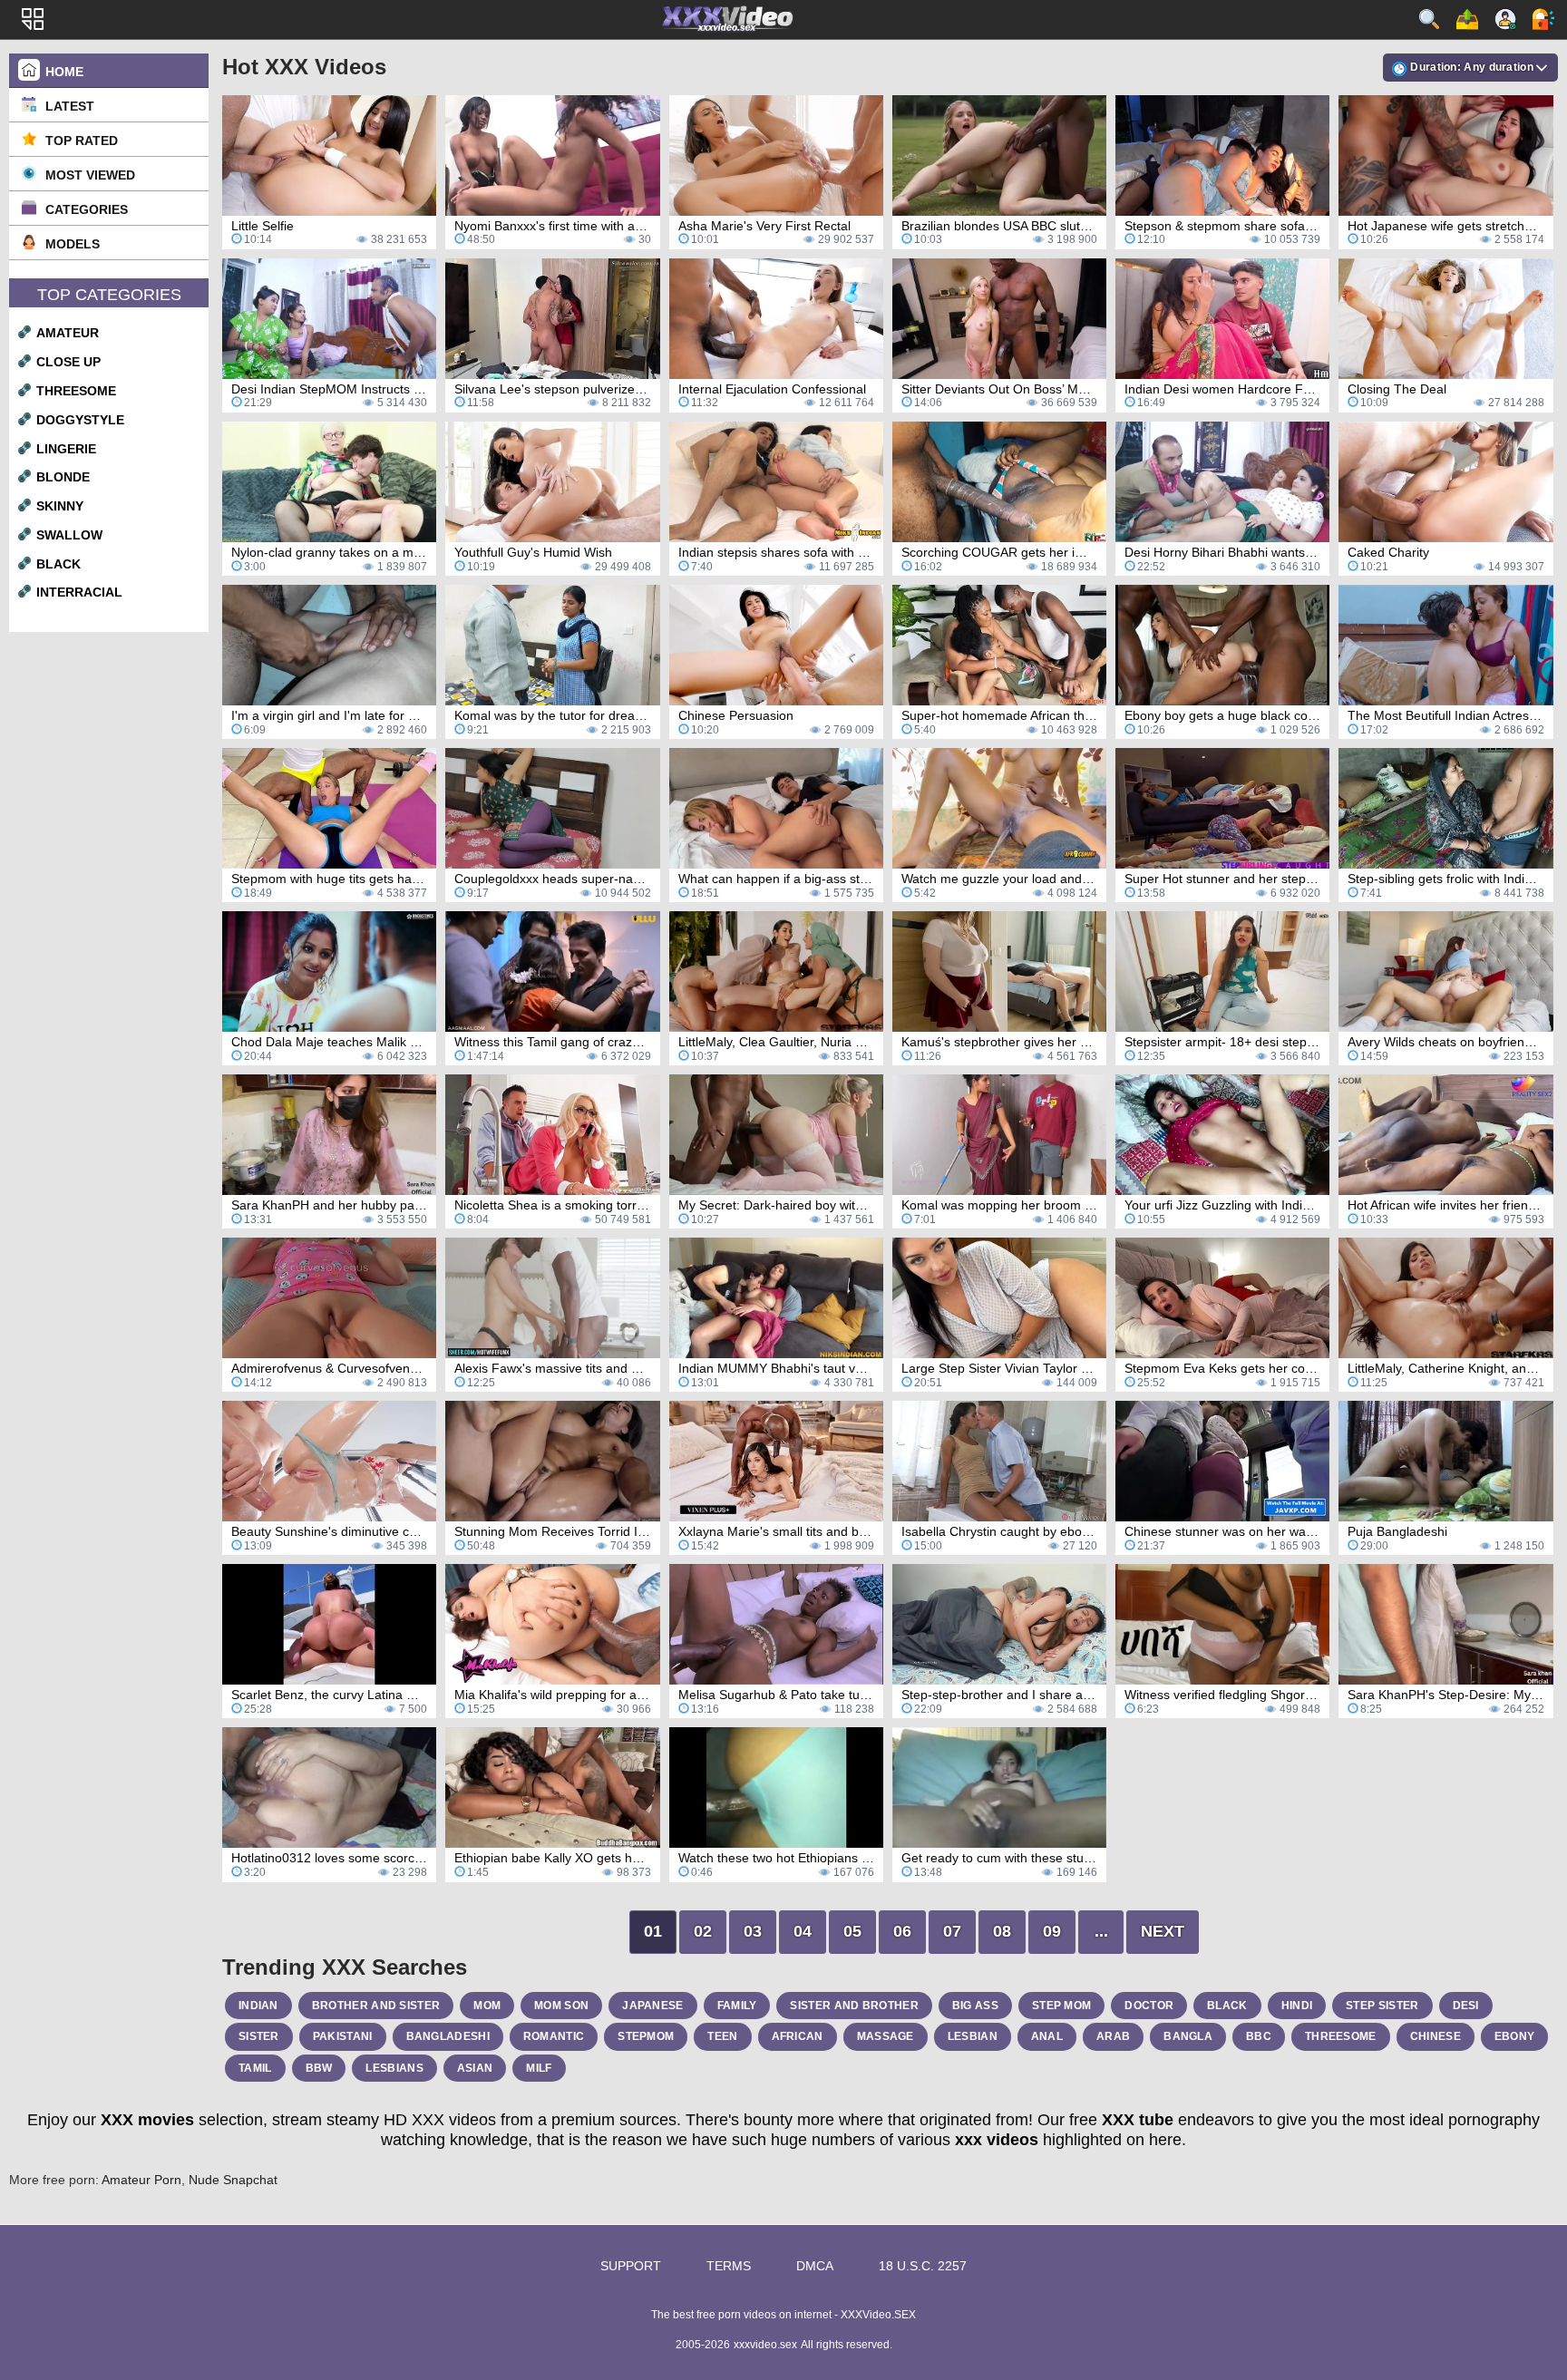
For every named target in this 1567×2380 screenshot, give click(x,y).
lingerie (66, 449)
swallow (69, 535)
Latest (70, 106)
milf (539, 2068)
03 (753, 1931)
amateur (68, 333)
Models (73, 244)
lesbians (394, 2068)
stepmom (646, 2036)
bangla (1188, 2036)
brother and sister (376, 2006)
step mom (1061, 2006)
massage (886, 2036)
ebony (1515, 2036)
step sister (1382, 2006)
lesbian (973, 2036)
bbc (1259, 2036)
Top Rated (82, 141)
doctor (1149, 2006)
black (58, 564)
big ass (975, 2006)
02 (703, 1931)
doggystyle (80, 420)
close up (68, 362)
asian (475, 2068)
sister (259, 2036)
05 (852, 1931)
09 (1052, 1931)
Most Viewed (90, 175)
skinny (60, 506)
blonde (63, 477)
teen (722, 2036)
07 (952, 1931)
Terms (729, 2266)
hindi (1297, 2006)
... (1101, 1931)
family (737, 2006)
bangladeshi (448, 2036)
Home (64, 72)
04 (803, 1931)
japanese (652, 2006)
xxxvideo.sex (765, 2345)
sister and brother (854, 2006)
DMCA (815, 2266)
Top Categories (109, 295)
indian (258, 2006)
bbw (319, 2068)
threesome (76, 391)
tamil (255, 2068)
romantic (554, 2036)
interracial (79, 592)
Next (1163, 1931)
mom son (561, 2006)
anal (1047, 2036)
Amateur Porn (141, 2180)
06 (902, 1931)
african (798, 2036)
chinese (1436, 2036)
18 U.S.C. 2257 (923, 2266)
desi (1466, 2006)
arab (1113, 2036)
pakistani (343, 2036)
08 (1002, 1931)
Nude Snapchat (233, 2180)
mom (487, 2006)
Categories (87, 209)
